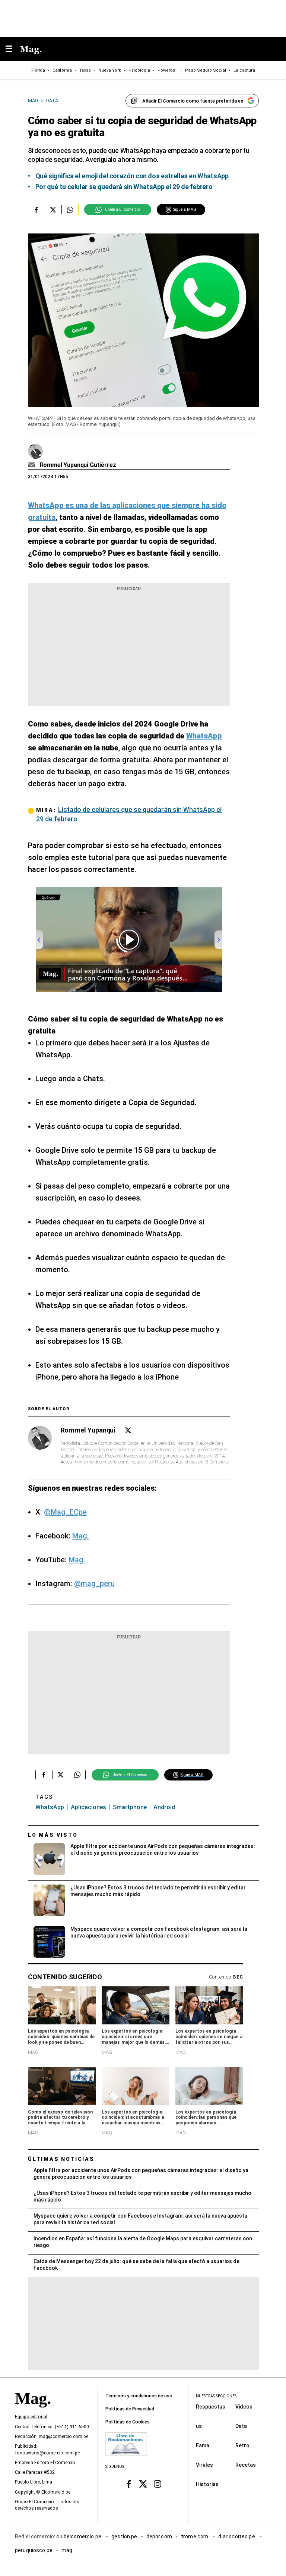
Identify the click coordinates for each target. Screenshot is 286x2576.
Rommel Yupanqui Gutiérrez (78, 465)
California (62, 70)
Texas (85, 70)
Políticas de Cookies (128, 2422)
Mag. (81, 1536)
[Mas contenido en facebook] (129, 2484)
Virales (204, 2465)
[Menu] (13, 49)
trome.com (195, 2536)
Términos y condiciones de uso (139, 2396)
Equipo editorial (31, 2417)
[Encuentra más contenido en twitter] (53, 210)
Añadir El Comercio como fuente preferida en (193, 101)
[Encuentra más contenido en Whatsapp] (70, 210)
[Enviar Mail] (33, 465)
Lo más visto (53, 1835)
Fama (203, 2445)
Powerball (168, 70)
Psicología (139, 70)
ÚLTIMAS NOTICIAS (61, 2159)
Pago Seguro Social (206, 70)
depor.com (159, 2536)
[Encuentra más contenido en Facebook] (36, 210)
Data (241, 2426)
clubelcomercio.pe (79, 2536)
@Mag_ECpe (65, 1512)
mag (67, 2550)
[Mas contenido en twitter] (143, 2484)
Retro (242, 2445)
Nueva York (110, 70)
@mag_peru (94, 1584)
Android (164, 1807)
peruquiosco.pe (34, 2550)
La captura (244, 70)
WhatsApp (50, 1807)
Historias (207, 2484)
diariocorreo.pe (237, 2536)
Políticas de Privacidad (130, 2409)
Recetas (246, 2465)
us (199, 2426)
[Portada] (33, 2411)
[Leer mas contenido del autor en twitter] (128, 1430)
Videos (244, 2407)
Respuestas (211, 2407)
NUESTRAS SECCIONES (216, 2396)
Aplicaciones (88, 1807)
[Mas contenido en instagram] (157, 2484)
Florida (38, 70)
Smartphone (130, 1807)
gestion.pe (124, 2536)
